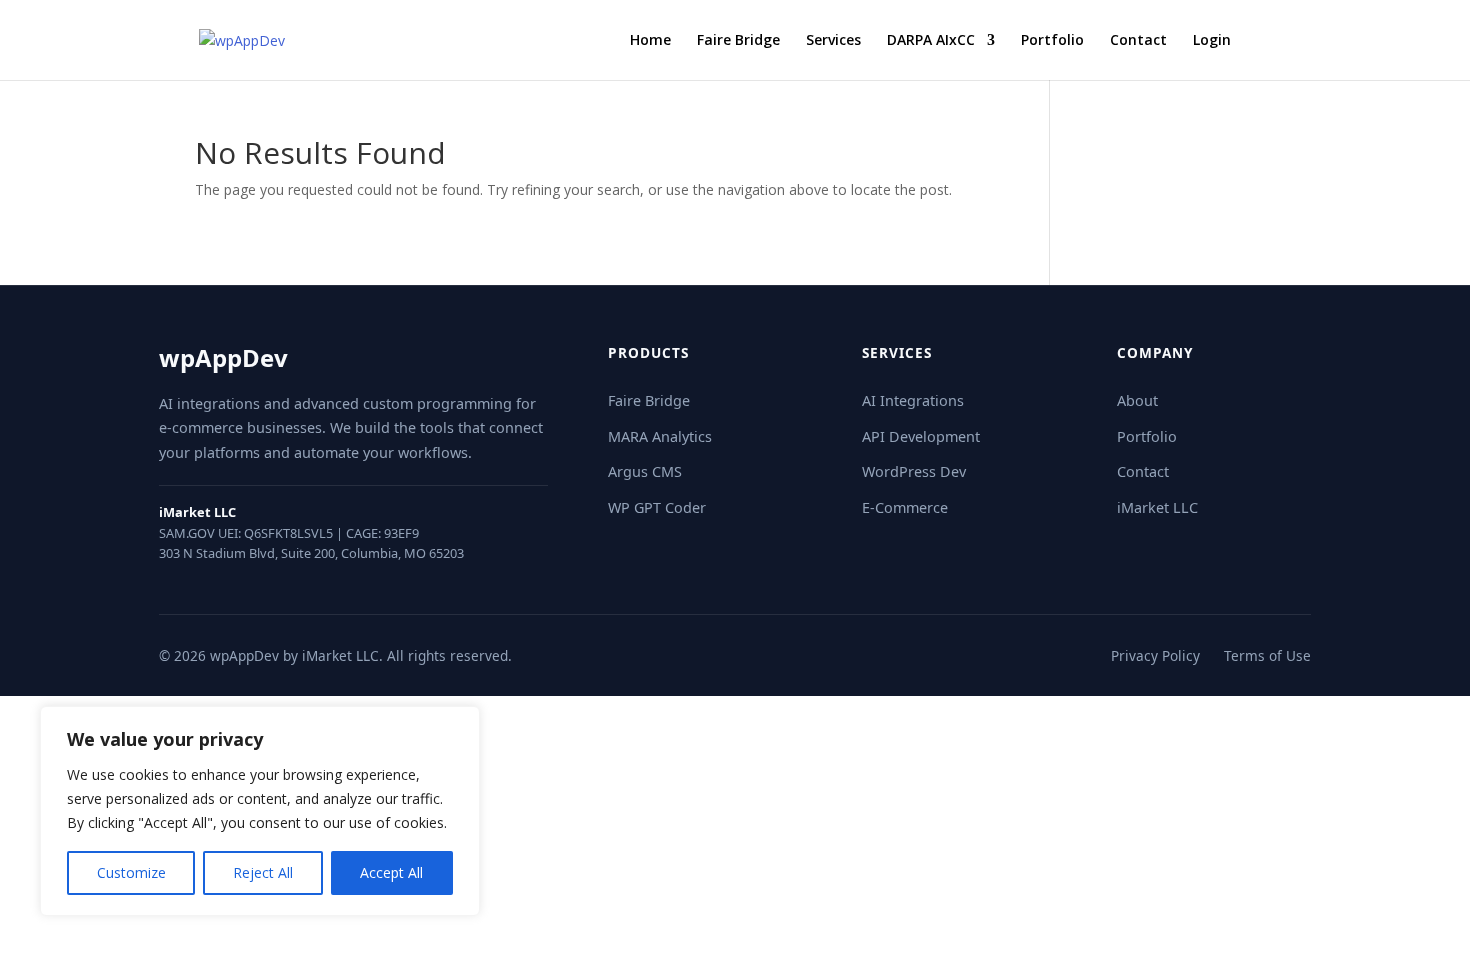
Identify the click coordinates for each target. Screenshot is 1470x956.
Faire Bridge (738, 41)
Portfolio (1052, 41)
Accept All (391, 872)
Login (1212, 41)
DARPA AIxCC (931, 41)
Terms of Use (1267, 655)
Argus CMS (645, 471)
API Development (921, 436)
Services (833, 41)
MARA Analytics (660, 436)
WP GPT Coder (657, 507)
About (1137, 400)
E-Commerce (905, 507)
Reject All (263, 872)
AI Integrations (913, 400)
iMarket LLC (1157, 507)
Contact (1138, 41)
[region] (260, 811)
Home (650, 41)
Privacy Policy (1155, 655)
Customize (131, 872)
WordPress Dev (914, 471)
